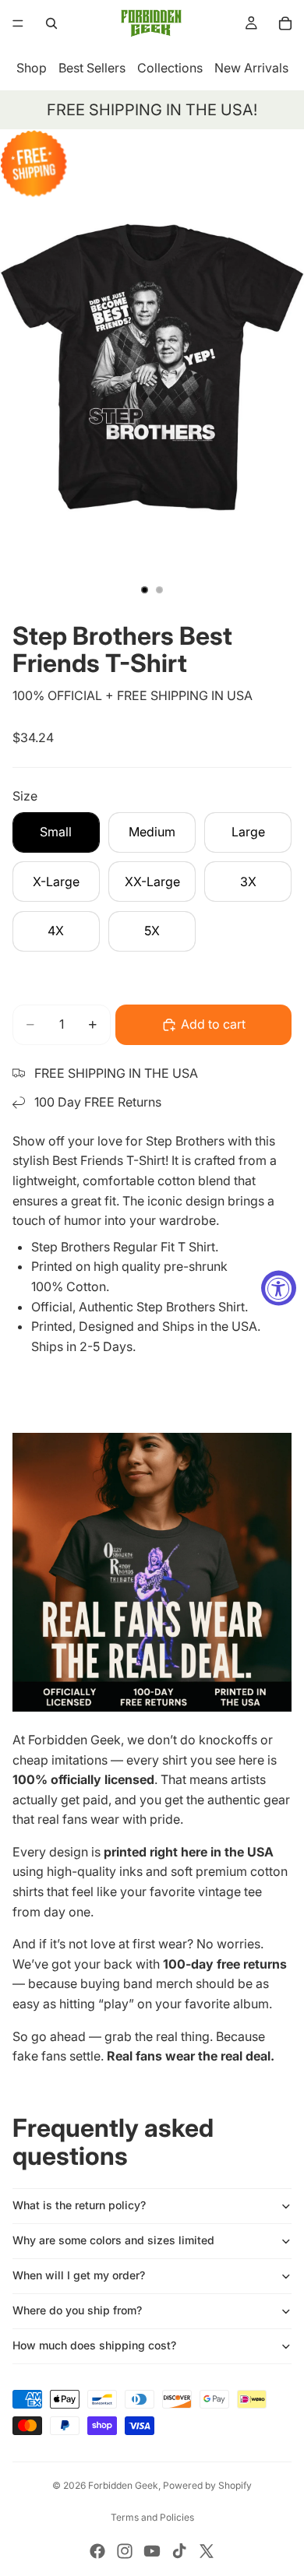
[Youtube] (152, 2551)
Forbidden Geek (123, 2485)
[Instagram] (125, 2551)
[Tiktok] (179, 2551)
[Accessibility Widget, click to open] (279, 1288)
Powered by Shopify (207, 2485)
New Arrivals (251, 68)
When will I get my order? (79, 2275)
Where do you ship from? (77, 2310)
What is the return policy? (79, 2205)
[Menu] (18, 23)
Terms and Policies (152, 2517)
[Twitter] (207, 2551)
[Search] (51, 23)
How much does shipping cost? (94, 2345)
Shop (32, 68)
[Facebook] (97, 2551)
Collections (170, 68)
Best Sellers (92, 68)
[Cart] (285, 23)
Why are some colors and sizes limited (113, 2240)
